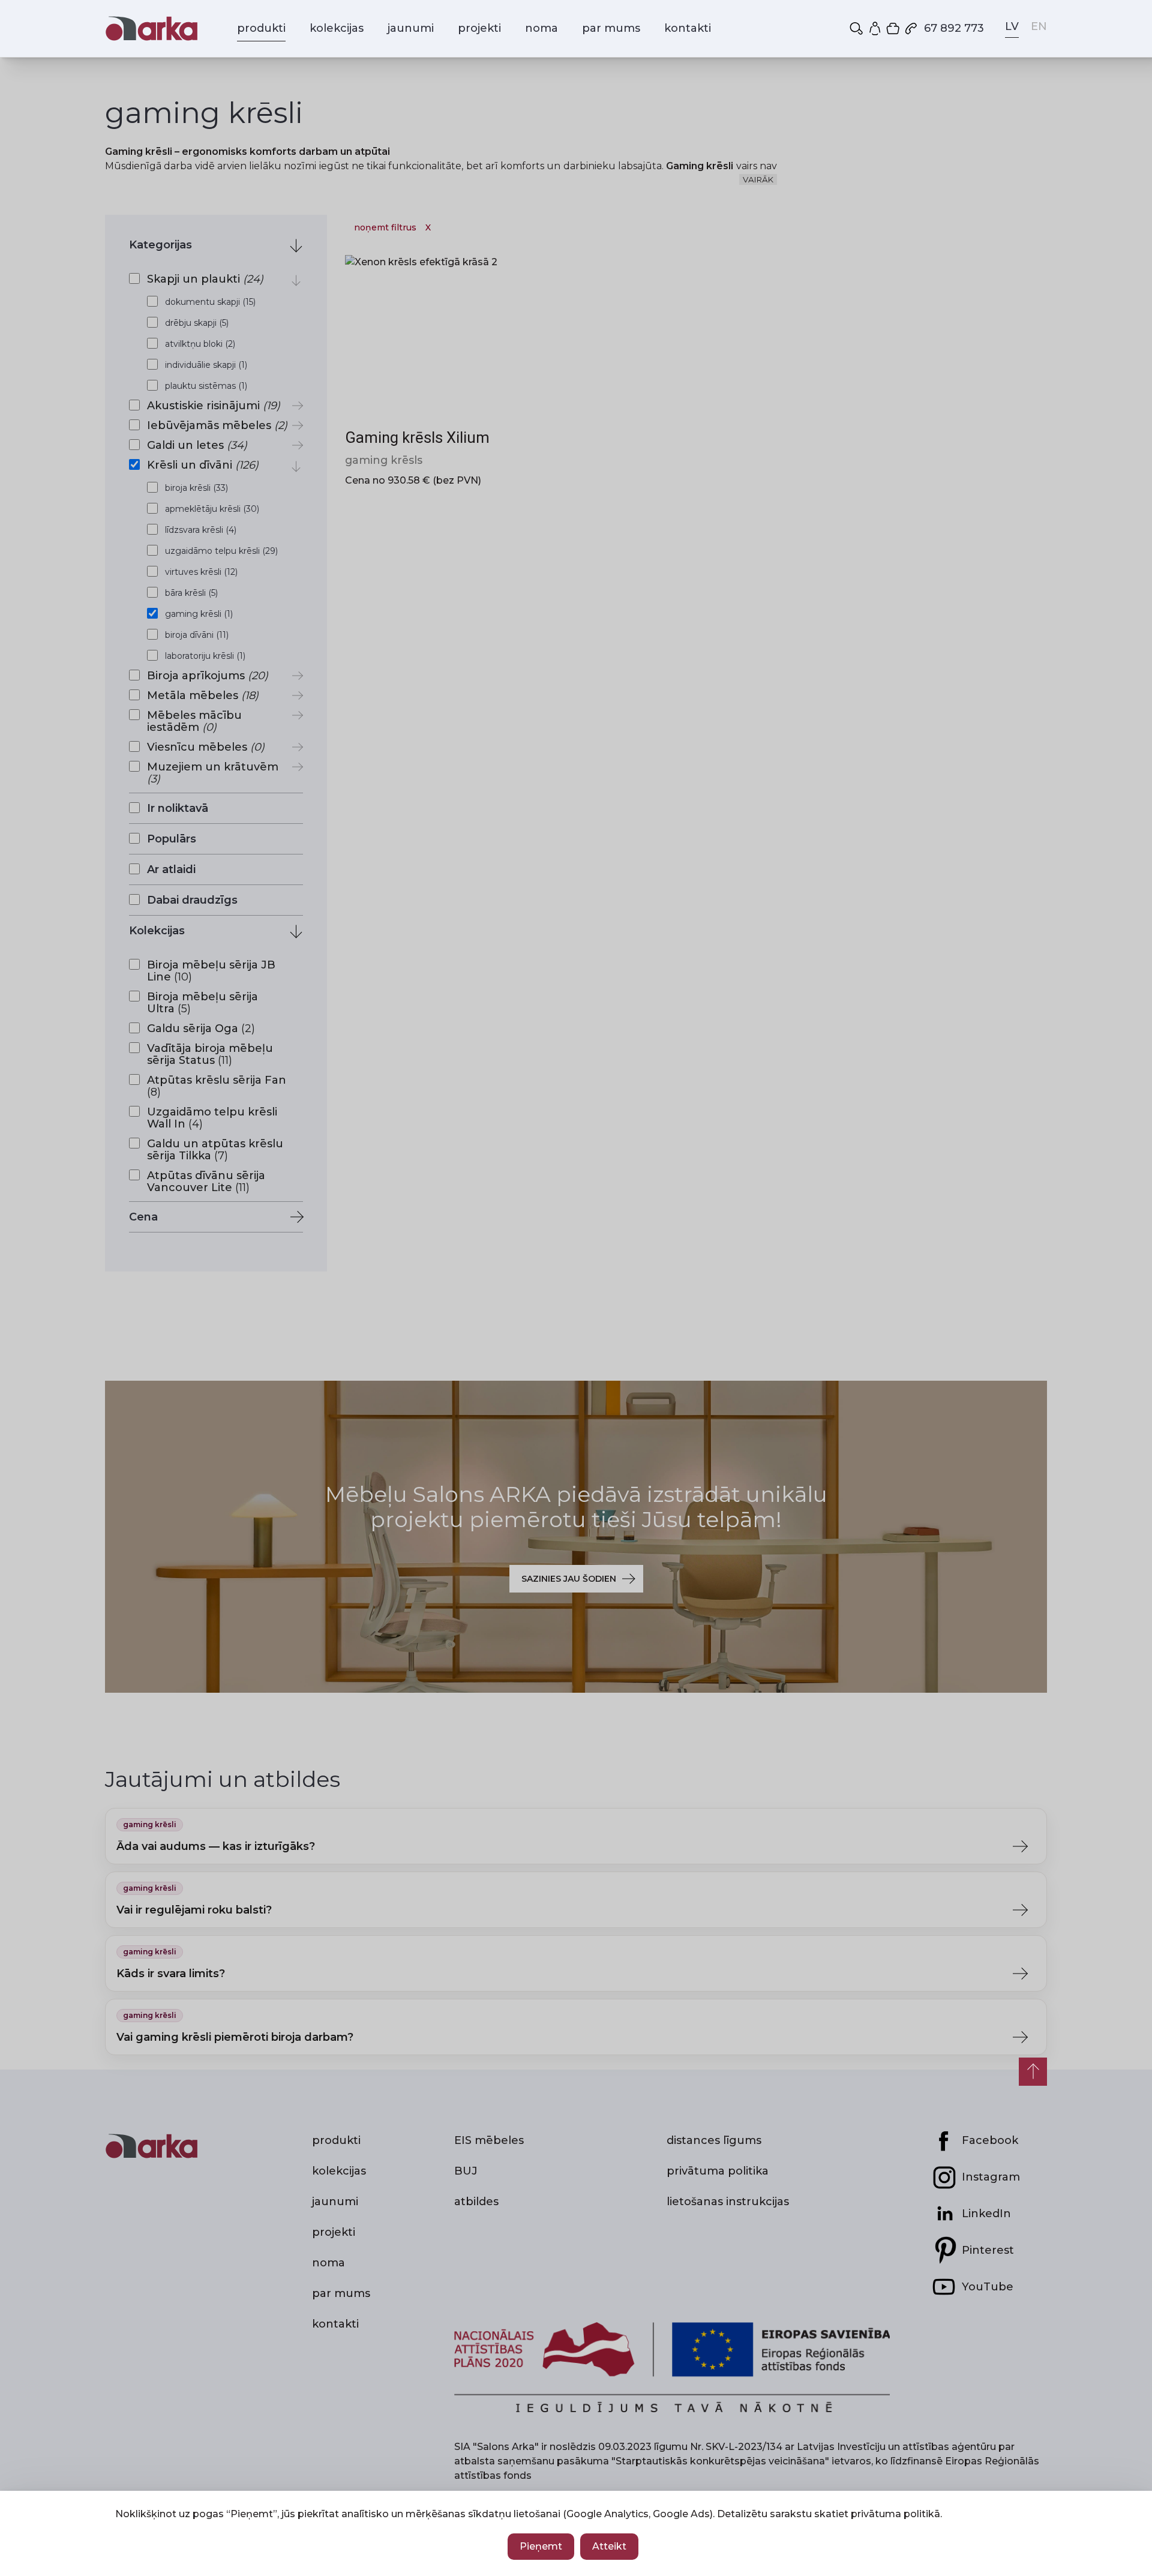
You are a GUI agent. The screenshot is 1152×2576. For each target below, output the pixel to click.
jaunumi (411, 28)
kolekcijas (337, 28)
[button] (857, 28)
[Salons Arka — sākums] (151, 29)
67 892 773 (954, 28)
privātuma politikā (895, 2514)
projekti (479, 28)
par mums (611, 28)
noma (541, 28)
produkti (261, 28)
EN (1039, 26)
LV (1012, 26)
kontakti (688, 28)
